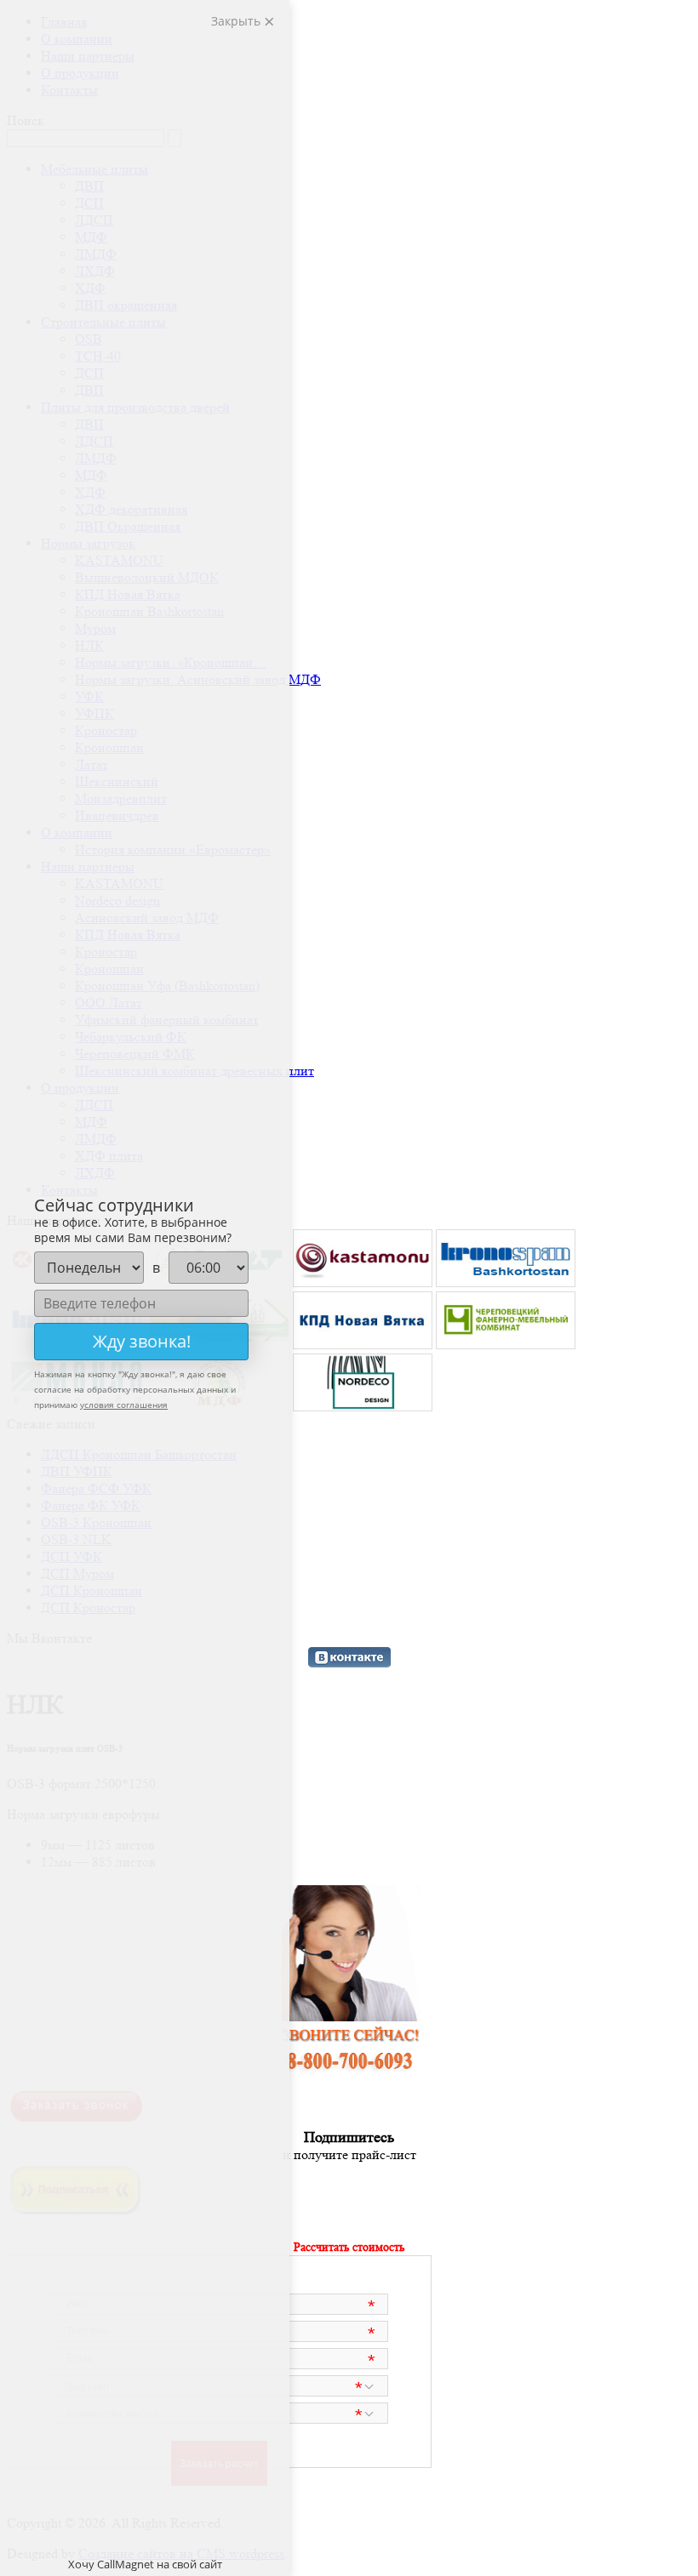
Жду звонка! (142, 1341)
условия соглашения (124, 1405)
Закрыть (237, 21)
